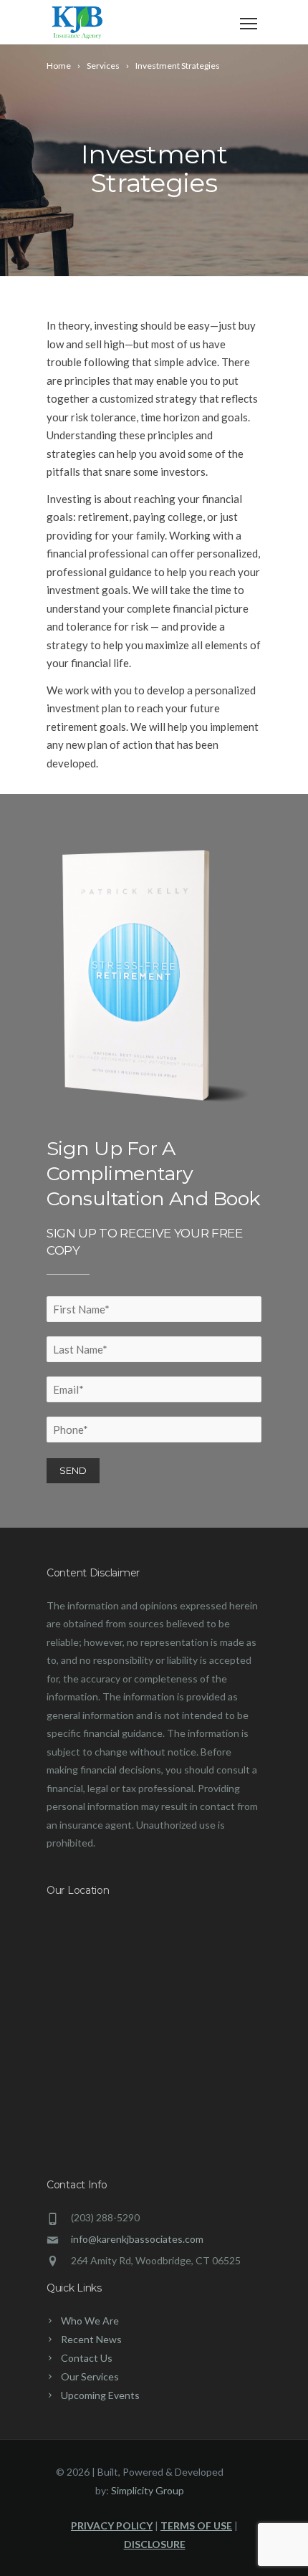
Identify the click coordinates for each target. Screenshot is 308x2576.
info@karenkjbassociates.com (137, 2239)
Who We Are (90, 2321)
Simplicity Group (148, 2490)
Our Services (90, 2376)
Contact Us (87, 2358)
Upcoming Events (100, 2395)
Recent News (91, 2339)
